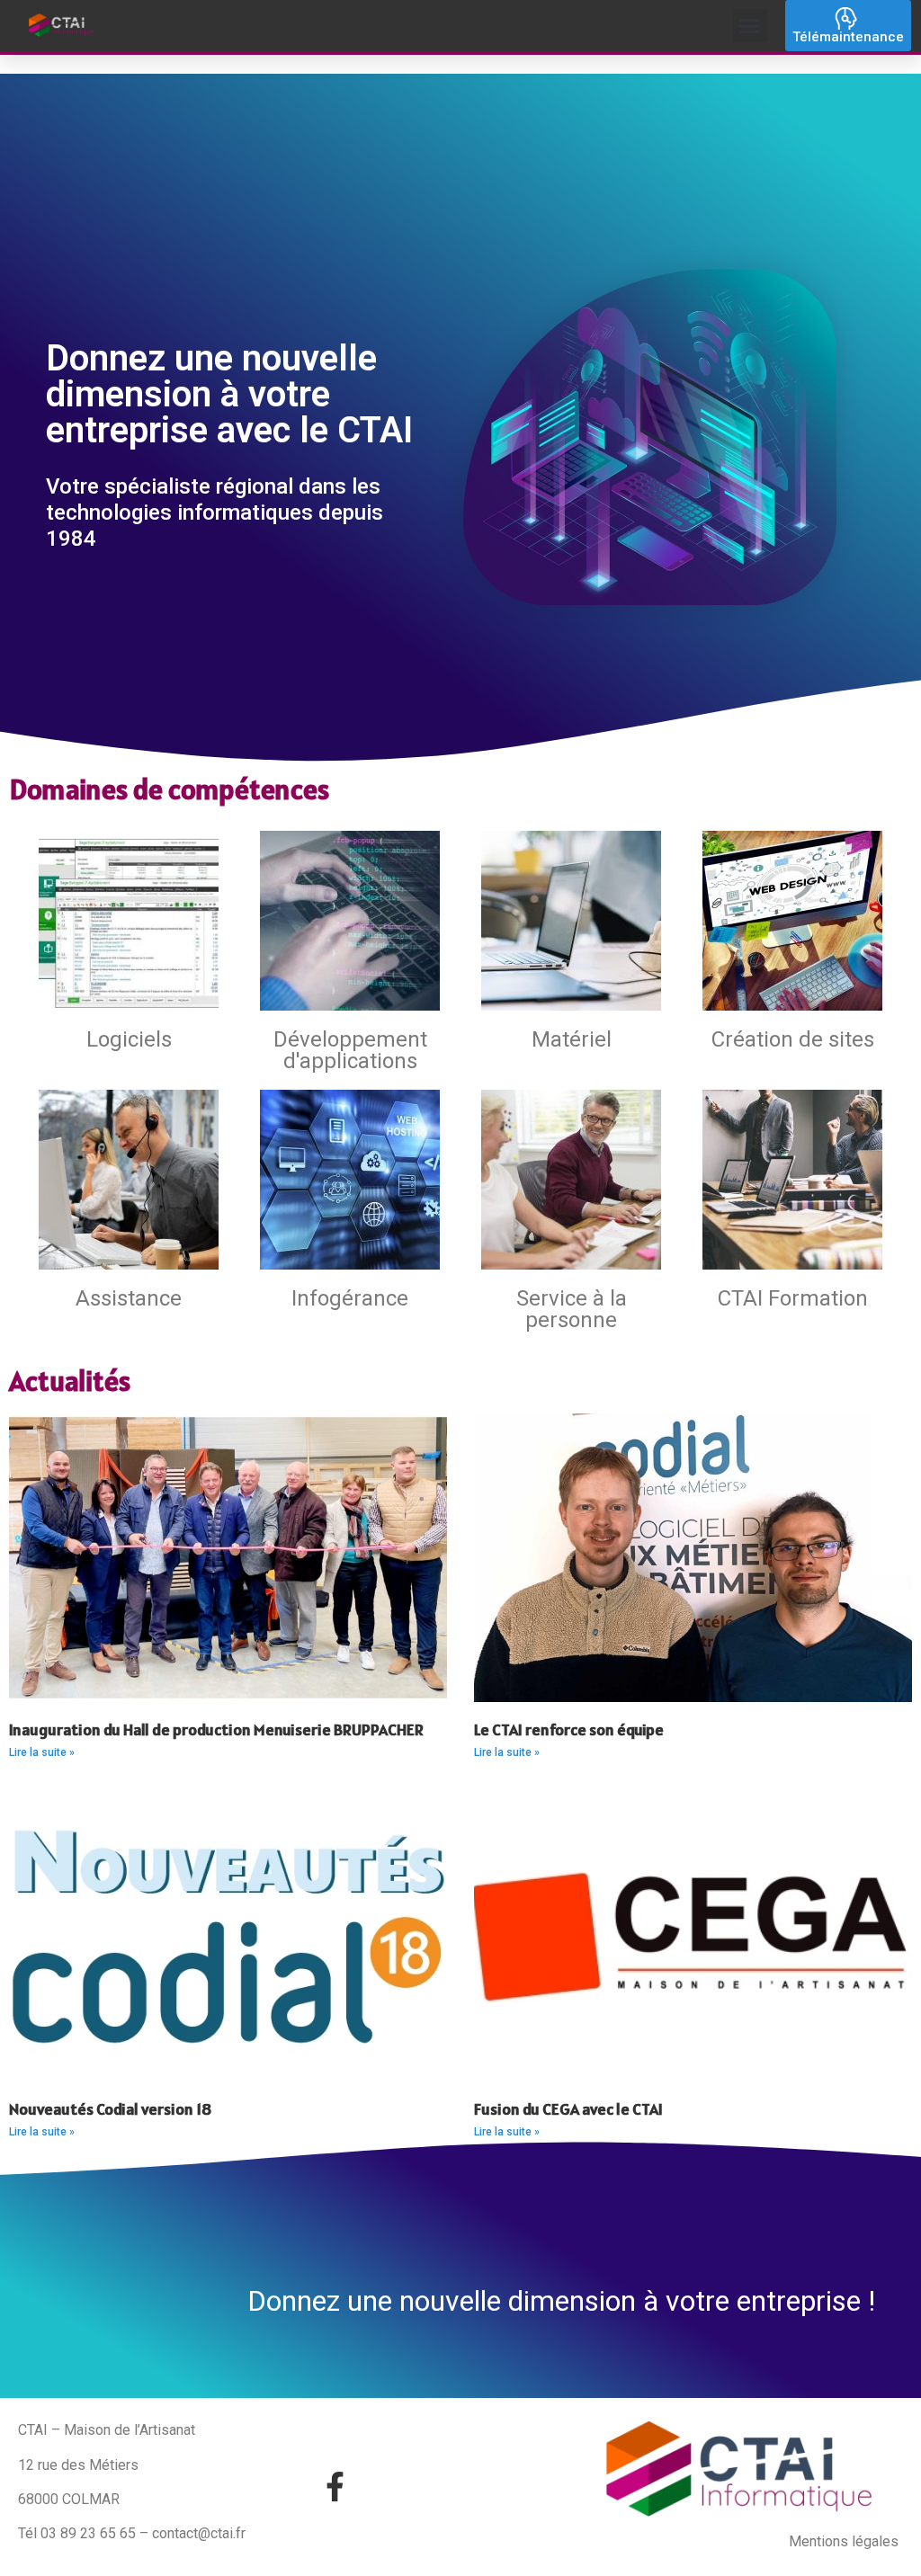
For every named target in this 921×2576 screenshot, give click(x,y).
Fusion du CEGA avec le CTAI (568, 2109)
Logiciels (129, 1039)
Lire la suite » (42, 1752)
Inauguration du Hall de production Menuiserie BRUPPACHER (216, 1729)
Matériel (572, 1039)
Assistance (129, 1298)
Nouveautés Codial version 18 (110, 2109)
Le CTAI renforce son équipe (569, 1729)
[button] (750, 26)
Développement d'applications (350, 1050)
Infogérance (350, 1298)
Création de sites (793, 1039)
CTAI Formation (793, 1298)
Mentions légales (844, 2541)
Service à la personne (572, 1309)
